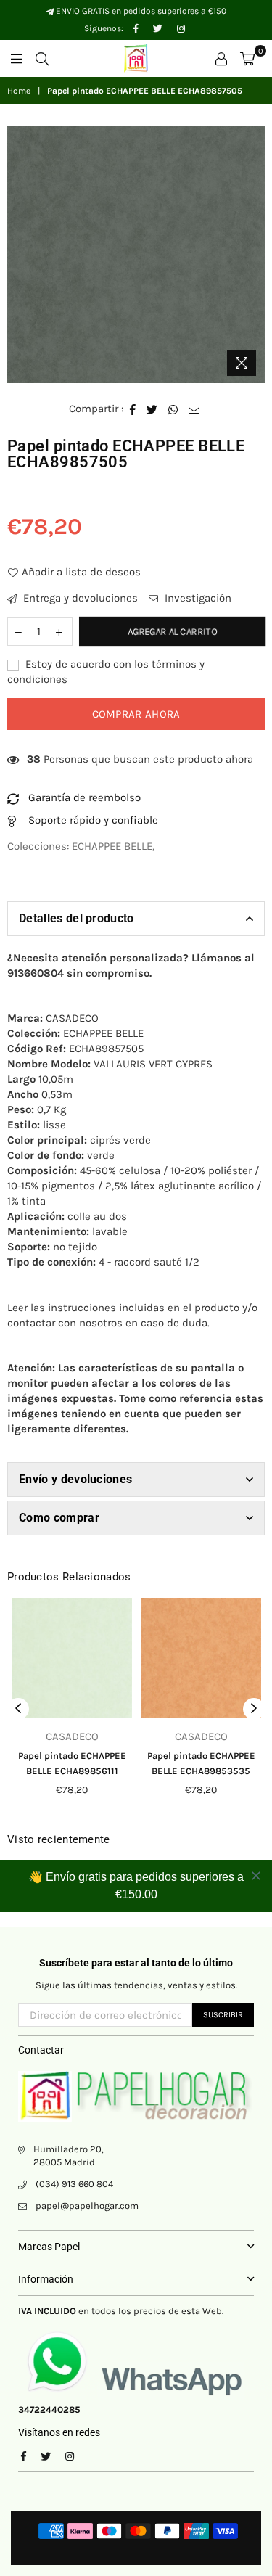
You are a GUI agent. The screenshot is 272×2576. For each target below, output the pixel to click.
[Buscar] (42, 58)
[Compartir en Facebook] (133, 409)
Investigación (197, 598)
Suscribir (223, 2015)
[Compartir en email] (194, 409)
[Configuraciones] (221, 58)
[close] (256, 1876)
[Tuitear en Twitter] (152, 409)
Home (19, 91)
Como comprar (59, 1518)
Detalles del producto (77, 918)
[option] (136, 254)
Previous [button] (18, 1709)
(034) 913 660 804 (74, 2184)
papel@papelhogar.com (87, 2206)
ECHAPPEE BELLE (112, 846)
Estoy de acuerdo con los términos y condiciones (106, 672)
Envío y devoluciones (75, 1479)
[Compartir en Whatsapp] (173, 409)
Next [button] (254, 1709)
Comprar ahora (136, 714)
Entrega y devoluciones (79, 598)
